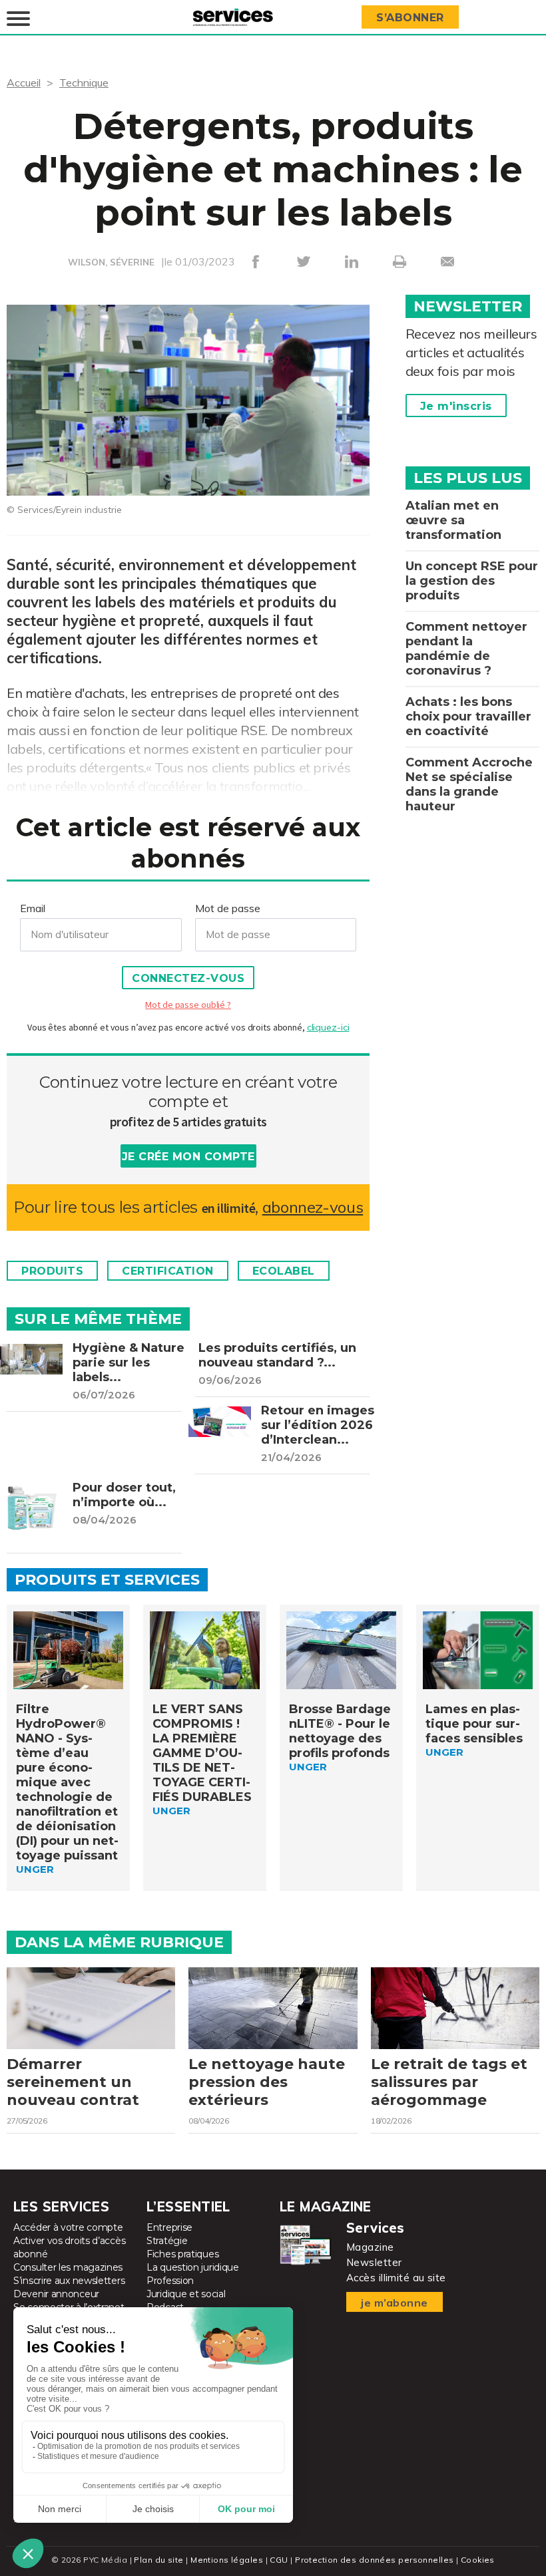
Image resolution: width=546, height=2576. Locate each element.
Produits (52, 1271)
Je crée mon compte (188, 1157)
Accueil (24, 82)
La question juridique (193, 2267)
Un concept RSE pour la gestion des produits (472, 581)
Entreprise (169, 2227)
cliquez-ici (328, 1027)
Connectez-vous (188, 978)
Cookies (478, 2560)
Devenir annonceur (56, 2294)
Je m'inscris (456, 406)
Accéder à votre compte (68, 2227)
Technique (84, 82)
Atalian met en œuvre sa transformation (453, 520)
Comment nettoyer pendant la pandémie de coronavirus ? (466, 649)
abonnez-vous (313, 1207)
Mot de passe (228, 908)
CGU (279, 2560)
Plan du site (158, 2560)
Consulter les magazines (68, 2267)
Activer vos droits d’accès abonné (69, 2247)
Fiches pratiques (182, 2254)
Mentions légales (227, 2560)
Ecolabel (284, 1271)
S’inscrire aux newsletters (69, 2281)
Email (33, 908)
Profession (170, 2281)
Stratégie (167, 2241)
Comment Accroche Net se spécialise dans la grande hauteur (469, 784)
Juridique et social (186, 2294)
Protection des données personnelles (374, 2560)
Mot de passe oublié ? (188, 1005)
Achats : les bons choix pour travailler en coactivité (468, 717)
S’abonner (410, 18)
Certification (168, 1271)
